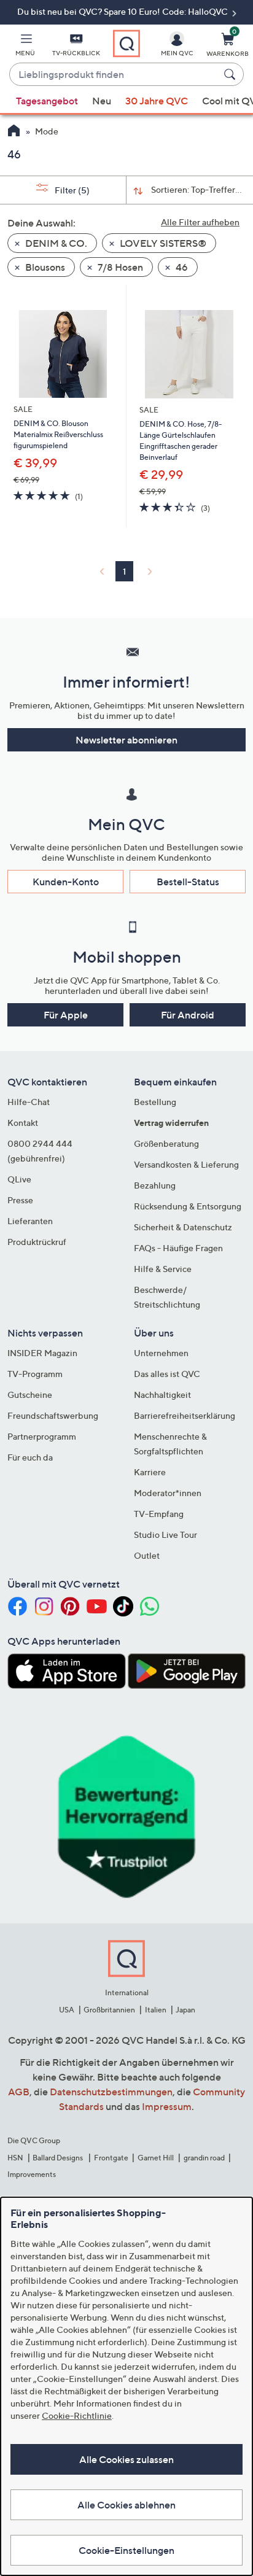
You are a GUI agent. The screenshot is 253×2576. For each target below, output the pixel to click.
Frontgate (111, 2158)
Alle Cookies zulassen (126, 2459)
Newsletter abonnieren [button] (126, 740)
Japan (185, 2010)
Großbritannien (109, 2010)
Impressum (167, 2106)
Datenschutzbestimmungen (111, 2092)
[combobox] (114, 75)
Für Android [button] (188, 1015)
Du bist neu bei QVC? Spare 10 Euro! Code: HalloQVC (123, 11)
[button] (25, 47)
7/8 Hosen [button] (119, 267)
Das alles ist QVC (167, 1374)
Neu (102, 101)
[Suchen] (232, 74)
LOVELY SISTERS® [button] (162, 243)
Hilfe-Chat (29, 1102)
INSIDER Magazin (42, 1353)
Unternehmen (161, 1353)
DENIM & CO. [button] (55, 243)
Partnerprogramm (42, 1436)
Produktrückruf (37, 1242)
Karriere (150, 1472)
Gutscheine (30, 1395)
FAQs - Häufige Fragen (178, 1248)
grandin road (204, 2158)
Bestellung (155, 1102)
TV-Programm (35, 1374)
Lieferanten (30, 1221)
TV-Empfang (159, 1514)
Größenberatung (166, 1143)
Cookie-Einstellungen (126, 2550)
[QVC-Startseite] (14, 132)
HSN (15, 2158)
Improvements (32, 2174)
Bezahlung (155, 1185)
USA (67, 2010)
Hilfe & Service (163, 1269)
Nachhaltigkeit (162, 1395)
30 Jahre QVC (157, 101)
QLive (19, 1179)
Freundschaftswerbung (53, 1415)
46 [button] (181, 267)
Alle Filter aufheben (200, 222)
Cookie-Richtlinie (77, 2415)
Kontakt (23, 1123)
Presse (20, 1200)
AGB (19, 2092)
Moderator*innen (168, 1493)
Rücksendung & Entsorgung (188, 1206)
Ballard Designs (58, 2158)
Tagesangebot (47, 101)
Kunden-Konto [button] (66, 882)
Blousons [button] (44, 267)
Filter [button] (71, 190)
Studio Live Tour (165, 1534)
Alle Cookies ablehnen (126, 2505)
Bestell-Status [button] (188, 882)
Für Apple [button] (66, 1015)
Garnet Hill (156, 2158)
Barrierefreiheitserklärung (185, 1415)
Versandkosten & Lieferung (186, 1164)
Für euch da (30, 1457)
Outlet (147, 1555)
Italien (156, 2010)
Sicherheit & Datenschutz (183, 1227)
